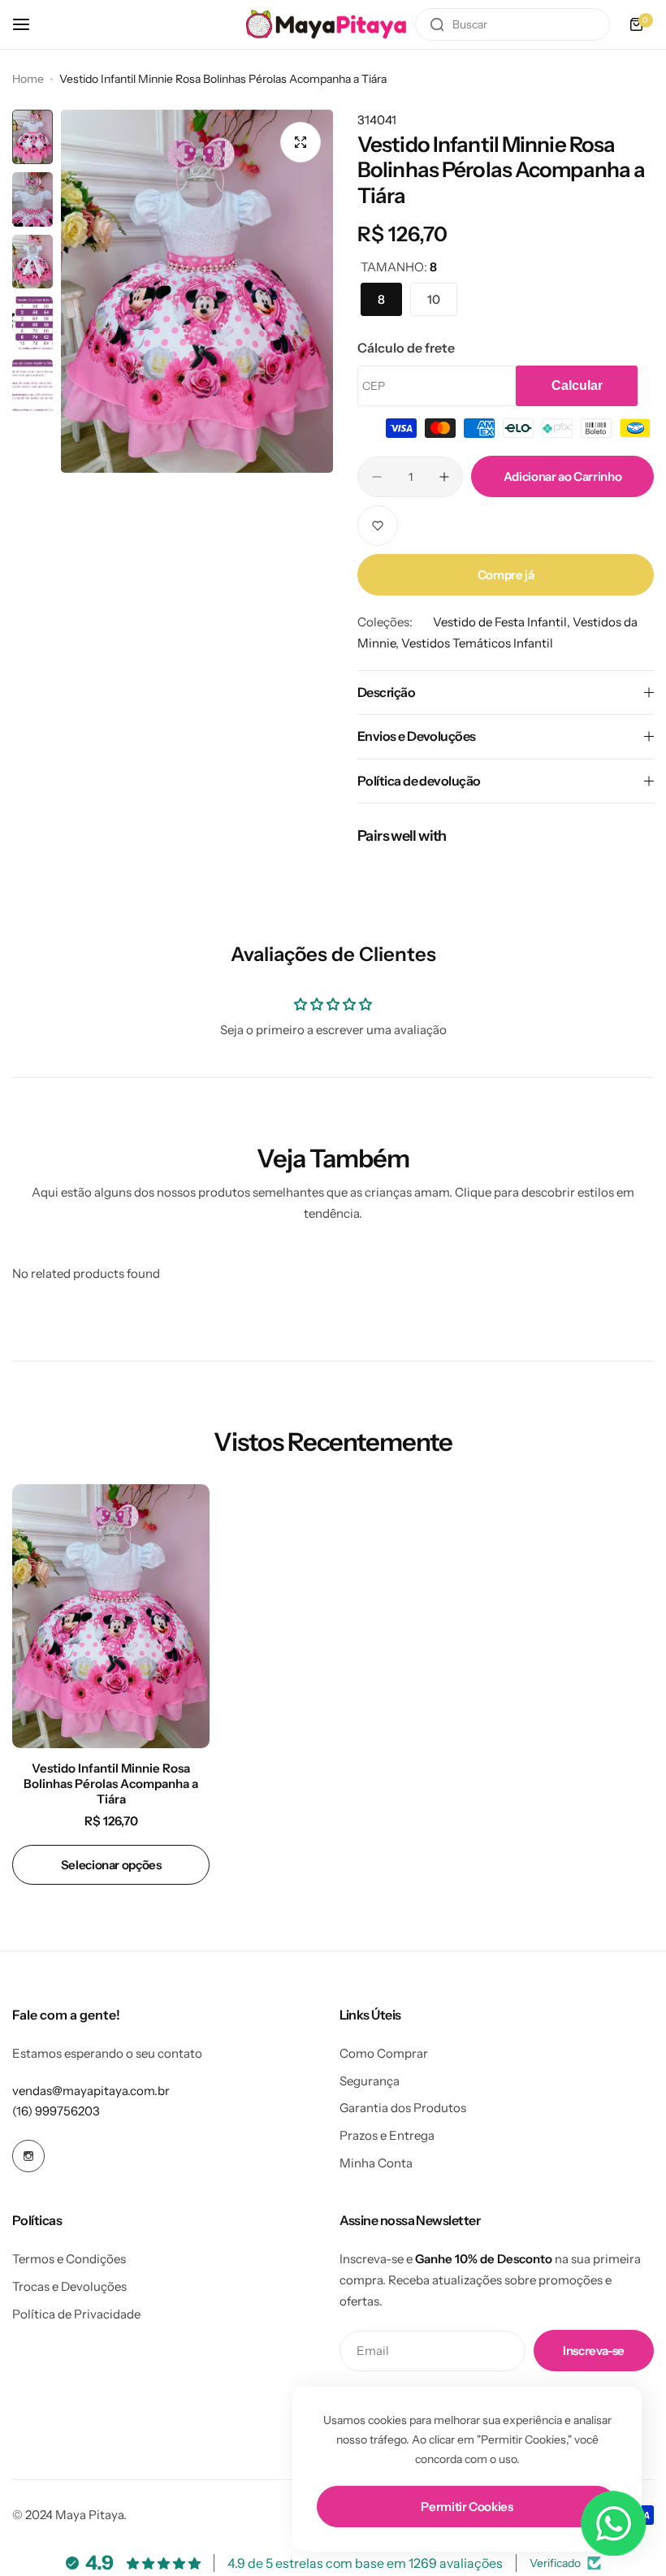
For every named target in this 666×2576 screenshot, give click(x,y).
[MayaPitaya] (327, 24)
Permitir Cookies (467, 2507)
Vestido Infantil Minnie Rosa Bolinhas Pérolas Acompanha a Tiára (111, 1784)
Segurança (370, 2081)
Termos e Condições (69, 2259)
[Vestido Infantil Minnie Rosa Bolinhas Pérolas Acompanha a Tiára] (111, 1616)
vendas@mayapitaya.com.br (91, 2091)
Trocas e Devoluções (69, 2286)
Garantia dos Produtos (403, 2108)
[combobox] (512, 24)
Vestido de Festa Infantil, (503, 622)
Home (28, 79)
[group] (197, 291)
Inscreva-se (594, 2351)
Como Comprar (384, 2053)
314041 (377, 120)
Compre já (506, 575)
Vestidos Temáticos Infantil (477, 643)
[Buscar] (437, 24)
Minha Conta (376, 2163)
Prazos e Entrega (387, 2135)
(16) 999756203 (56, 2111)
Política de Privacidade (76, 2314)
